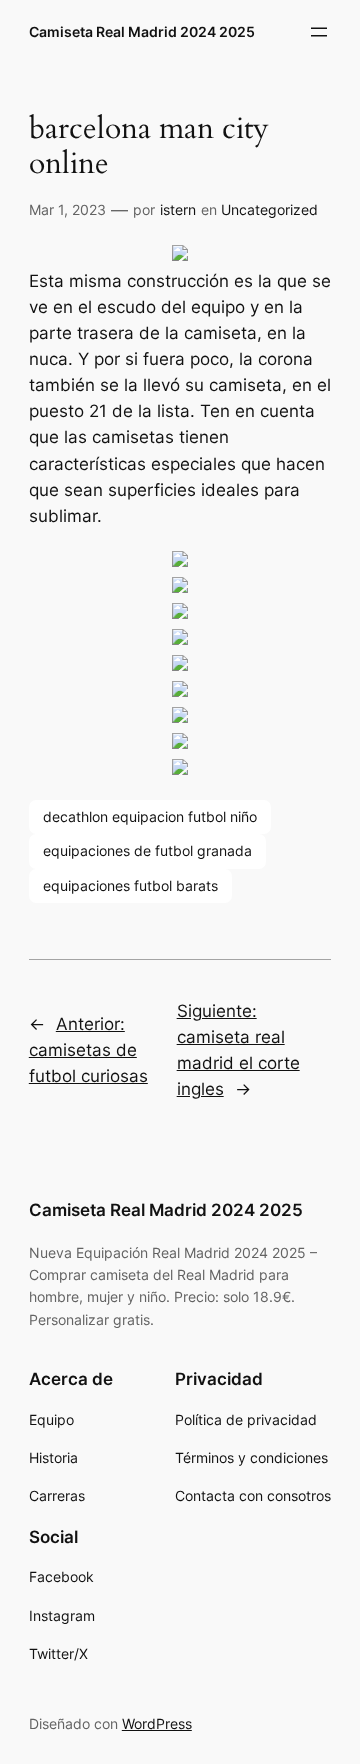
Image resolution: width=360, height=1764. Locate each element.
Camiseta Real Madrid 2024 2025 (142, 31)
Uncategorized (269, 209)
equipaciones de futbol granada (147, 850)
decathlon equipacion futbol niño (150, 816)
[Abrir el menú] (319, 32)
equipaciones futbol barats (130, 885)
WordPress (157, 1723)
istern (178, 209)
